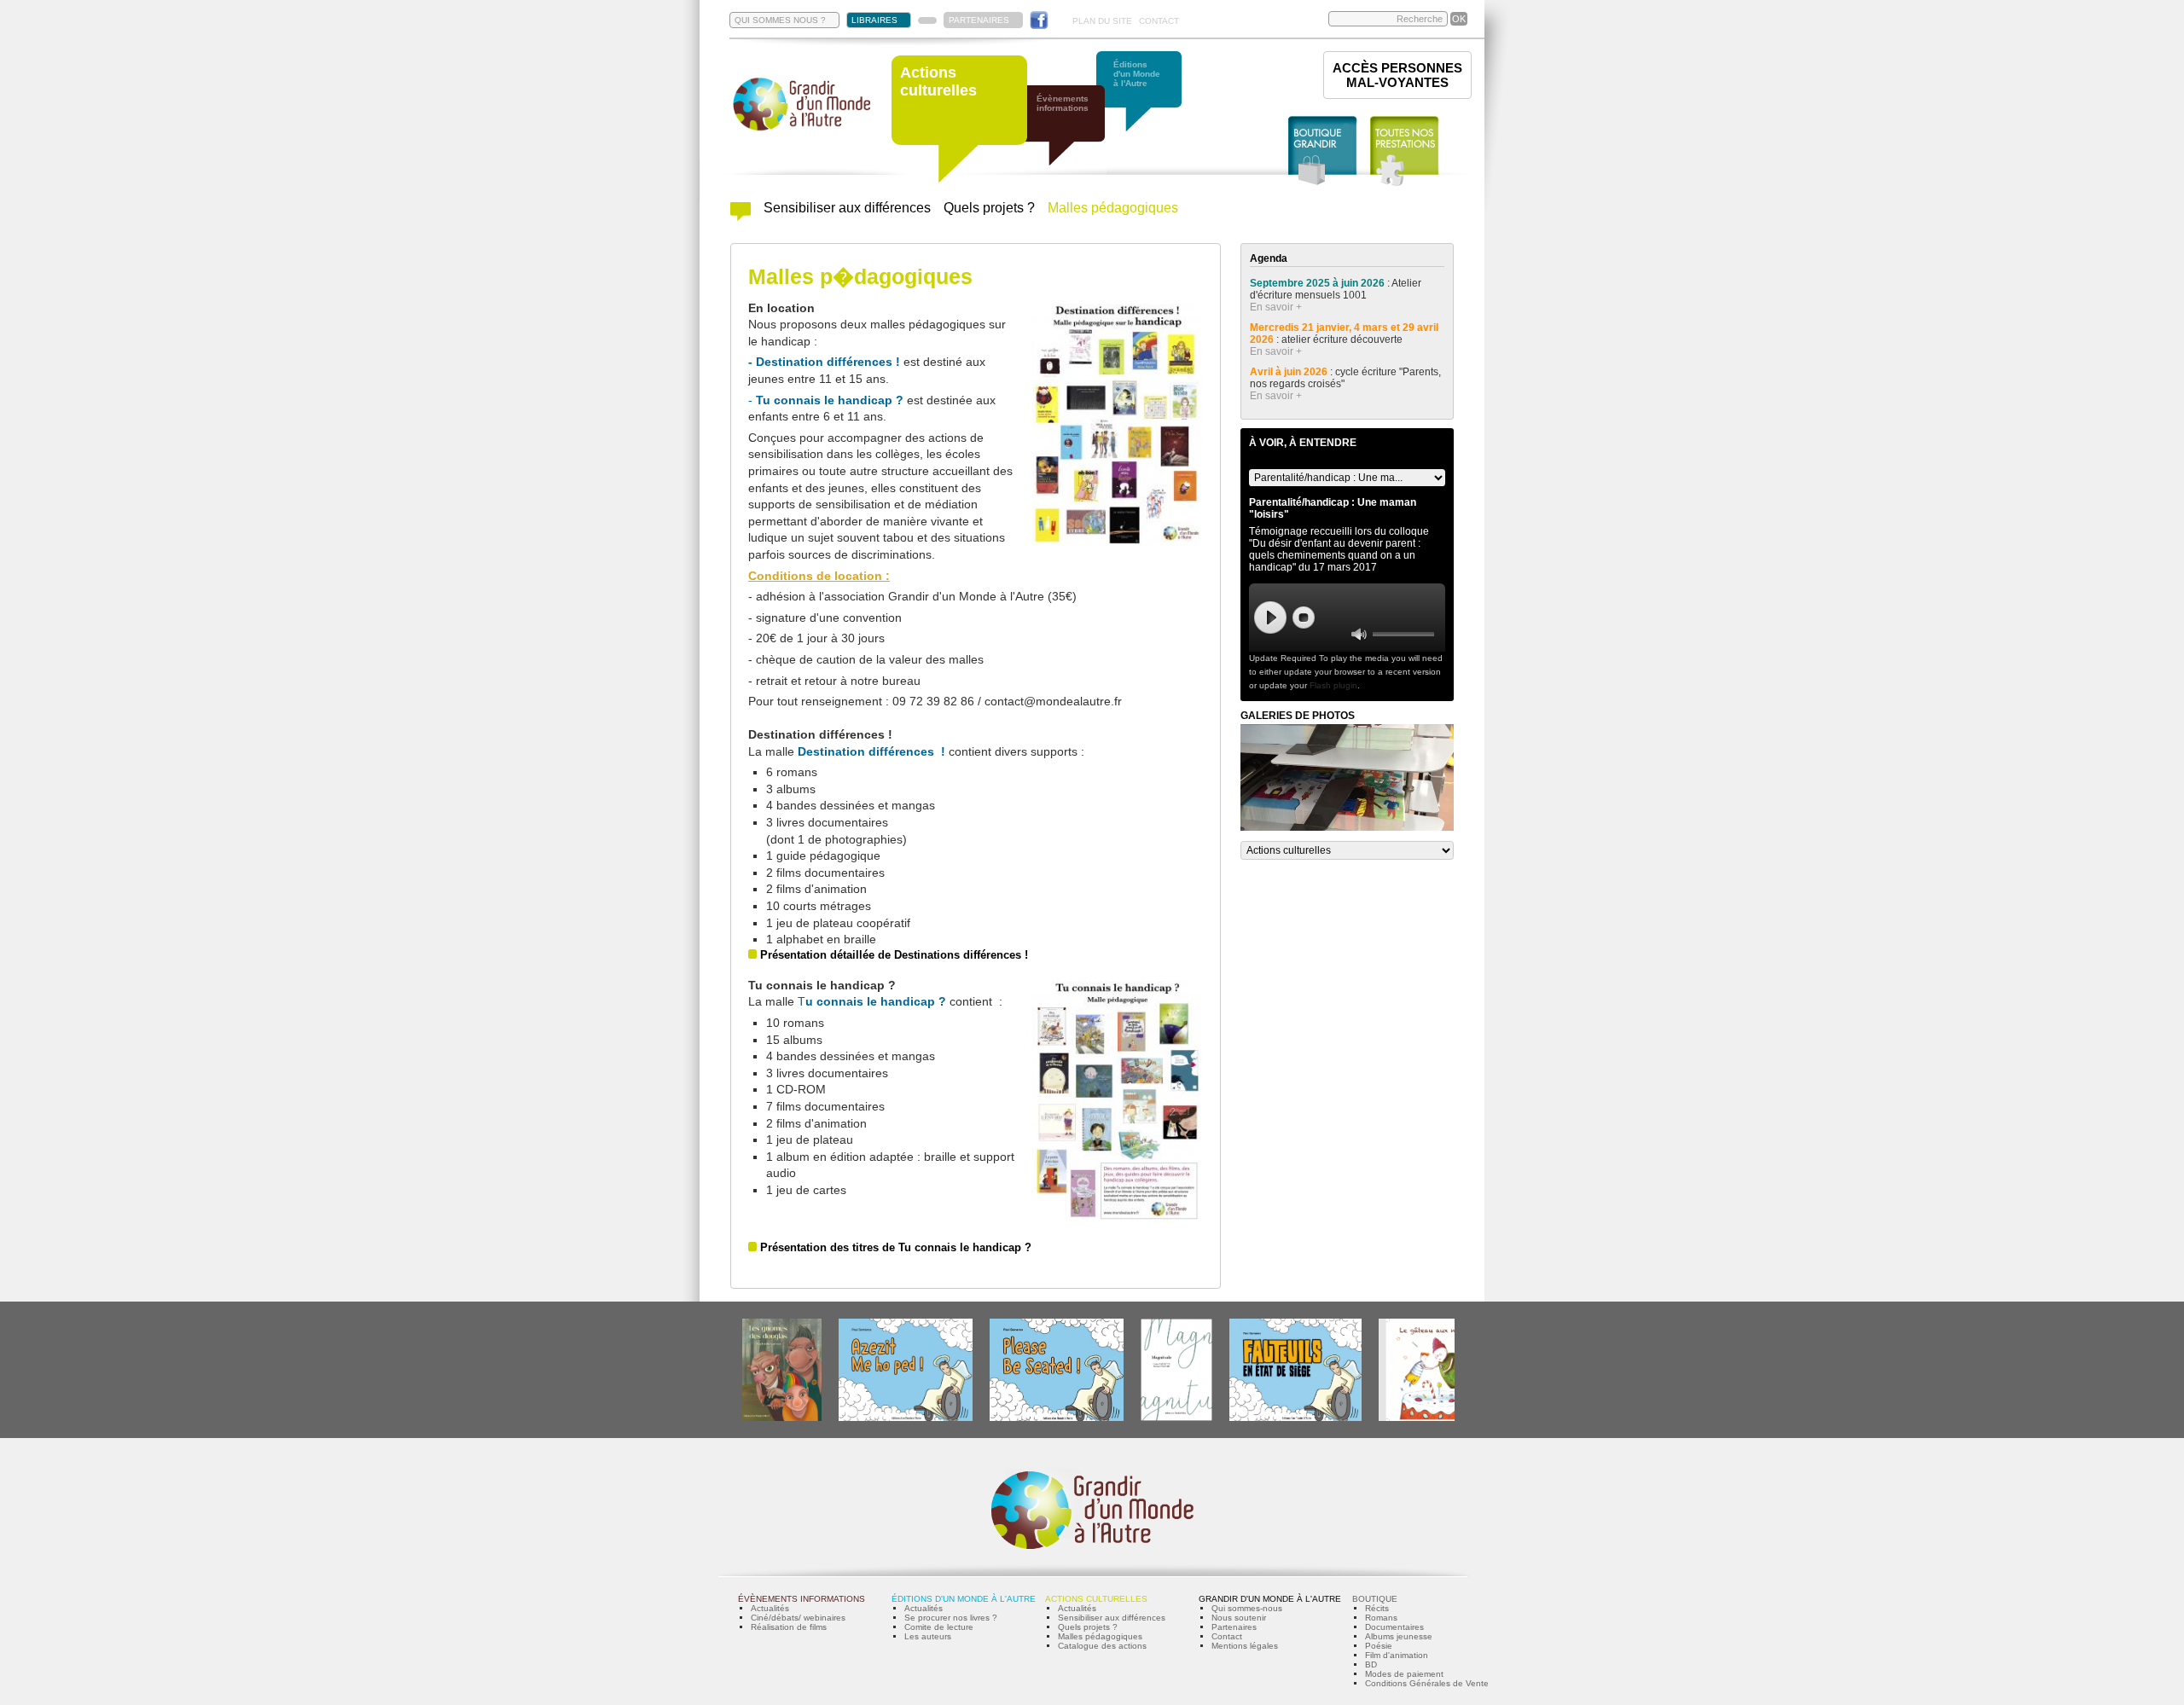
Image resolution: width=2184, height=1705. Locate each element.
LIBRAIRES (874, 20)
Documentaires (1394, 1627)
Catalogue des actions (1102, 1646)
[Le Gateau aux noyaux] (1430, 1418)
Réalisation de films (789, 1627)
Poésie (1379, 1646)
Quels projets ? (989, 208)
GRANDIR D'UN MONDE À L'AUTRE (1270, 1599)
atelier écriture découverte (1343, 339)
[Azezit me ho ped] (906, 1418)
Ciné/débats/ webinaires (798, 1618)
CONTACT (1159, 21)
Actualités (770, 1608)
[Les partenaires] (927, 20)
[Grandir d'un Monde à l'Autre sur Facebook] (1039, 20)
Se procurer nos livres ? (951, 1618)
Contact (1227, 1636)
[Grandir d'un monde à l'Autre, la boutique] (1323, 151)
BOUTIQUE (1375, 1599)
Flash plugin (1333, 685)
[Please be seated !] (1057, 1418)
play (1270, 618)
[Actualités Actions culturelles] (741, 216)
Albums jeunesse (1399, 1636)
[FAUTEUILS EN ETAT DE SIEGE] (1295, 1418)
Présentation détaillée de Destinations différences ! (894, 955)
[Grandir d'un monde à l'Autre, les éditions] (1147, 100)
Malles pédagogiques (1113, 208)
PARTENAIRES (979, 20)
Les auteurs (928, 1636)
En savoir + (1276, 307)
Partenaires (1234, 1627)
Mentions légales (1245, 1646)
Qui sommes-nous (1247, 1608)
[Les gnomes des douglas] (782, 1418)
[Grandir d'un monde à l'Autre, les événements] (1071, 134)
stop (1304, 618)
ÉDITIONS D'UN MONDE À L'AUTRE (964, 1599)
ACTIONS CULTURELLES (1096, 1599)
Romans (1381, 1618)
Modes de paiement (1404, 1674)
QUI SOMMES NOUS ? (780, 20)
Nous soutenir (1239, 1618)
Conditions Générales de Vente (1427, 1683)
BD (1371, 1664)
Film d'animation (1397, 1655)
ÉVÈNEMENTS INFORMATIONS (802, 1599)
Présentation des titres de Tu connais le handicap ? (896, 1247)
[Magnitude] (1176, 1418)
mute (1359, 634)
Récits (1377, 1608)
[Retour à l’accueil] (802, 129)
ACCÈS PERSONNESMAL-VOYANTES (1397, 75)
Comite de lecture (939, 1627)
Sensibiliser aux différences (847, 208)
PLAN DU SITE (1102, 21)
